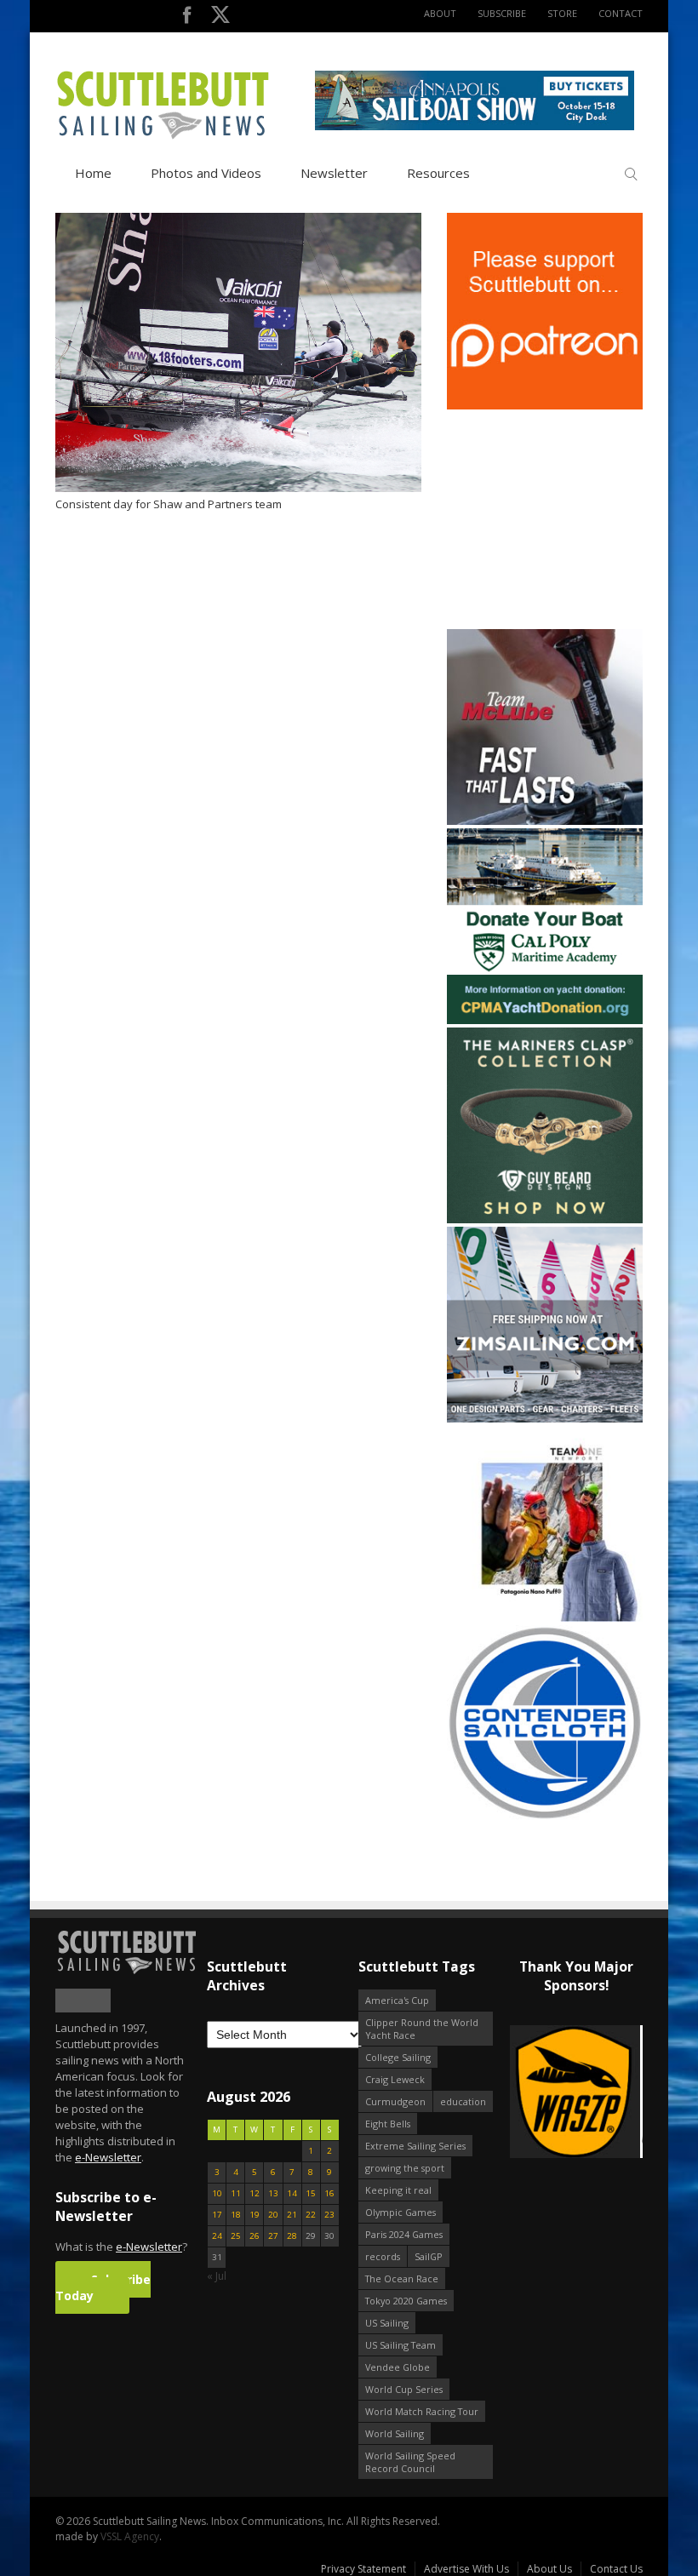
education (463, 2101)
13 (273, 2193)
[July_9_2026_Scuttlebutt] (545, 1020)
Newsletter (334, 173)
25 (236, 2236)
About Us (549, 2569)
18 (236, 2215)
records (383, 2256)
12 (255, 2193)
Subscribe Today (103, 2287)
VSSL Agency (130, 2536)
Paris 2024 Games (404, 2234)
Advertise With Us (466, 2569)
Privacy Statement (363, 2569)
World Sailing (395, 2433)
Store (562, 13)
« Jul (217, 2276)
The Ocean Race (402, 2278)
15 (311, 2193)
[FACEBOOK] (187, 18)
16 (329, 2193)
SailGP (429, 2256)
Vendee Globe (398, 2367)
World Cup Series (404, 2389)
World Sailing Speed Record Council (410, 2462)
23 (329, 2215)
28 (292, 2236)
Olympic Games (400, 2212)
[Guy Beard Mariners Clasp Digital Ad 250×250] (545, 1219)
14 (292, 2193)
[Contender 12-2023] (545, 1817)
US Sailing (387, 2323)
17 (217, 2215)
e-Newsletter (108, 2157)
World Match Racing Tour (422, 2411)
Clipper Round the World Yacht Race (422, 2029)
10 (217, 2193)
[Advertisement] (553, 519)
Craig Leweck (395, 2079)
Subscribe (502, 13)
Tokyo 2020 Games (406, 2301)
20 (273, 2215)
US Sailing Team (400, 2345)
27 (273, 2236)
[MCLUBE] (545, 821)
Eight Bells (388, 2124)
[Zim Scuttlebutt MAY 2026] (545, 1419)
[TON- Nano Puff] (545, 1618)
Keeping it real (398, 2190)
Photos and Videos (206, 173)
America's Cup (397, 2000)
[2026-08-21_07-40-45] (475, 126)
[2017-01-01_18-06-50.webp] (576, 2093)
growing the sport (405, 2168)
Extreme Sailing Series (415, 2146)
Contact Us (616, 2569)
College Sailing (398, 2057)
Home (93, 173)
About (440, 13)
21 (292, 2215)
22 (311, 2215)
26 (255, 2236)
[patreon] (545, 406)
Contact (621, 13)
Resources (438, 173)
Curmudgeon (395, 2101)
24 (217, 2236)
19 (255, 2215)
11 (236, 2193)
